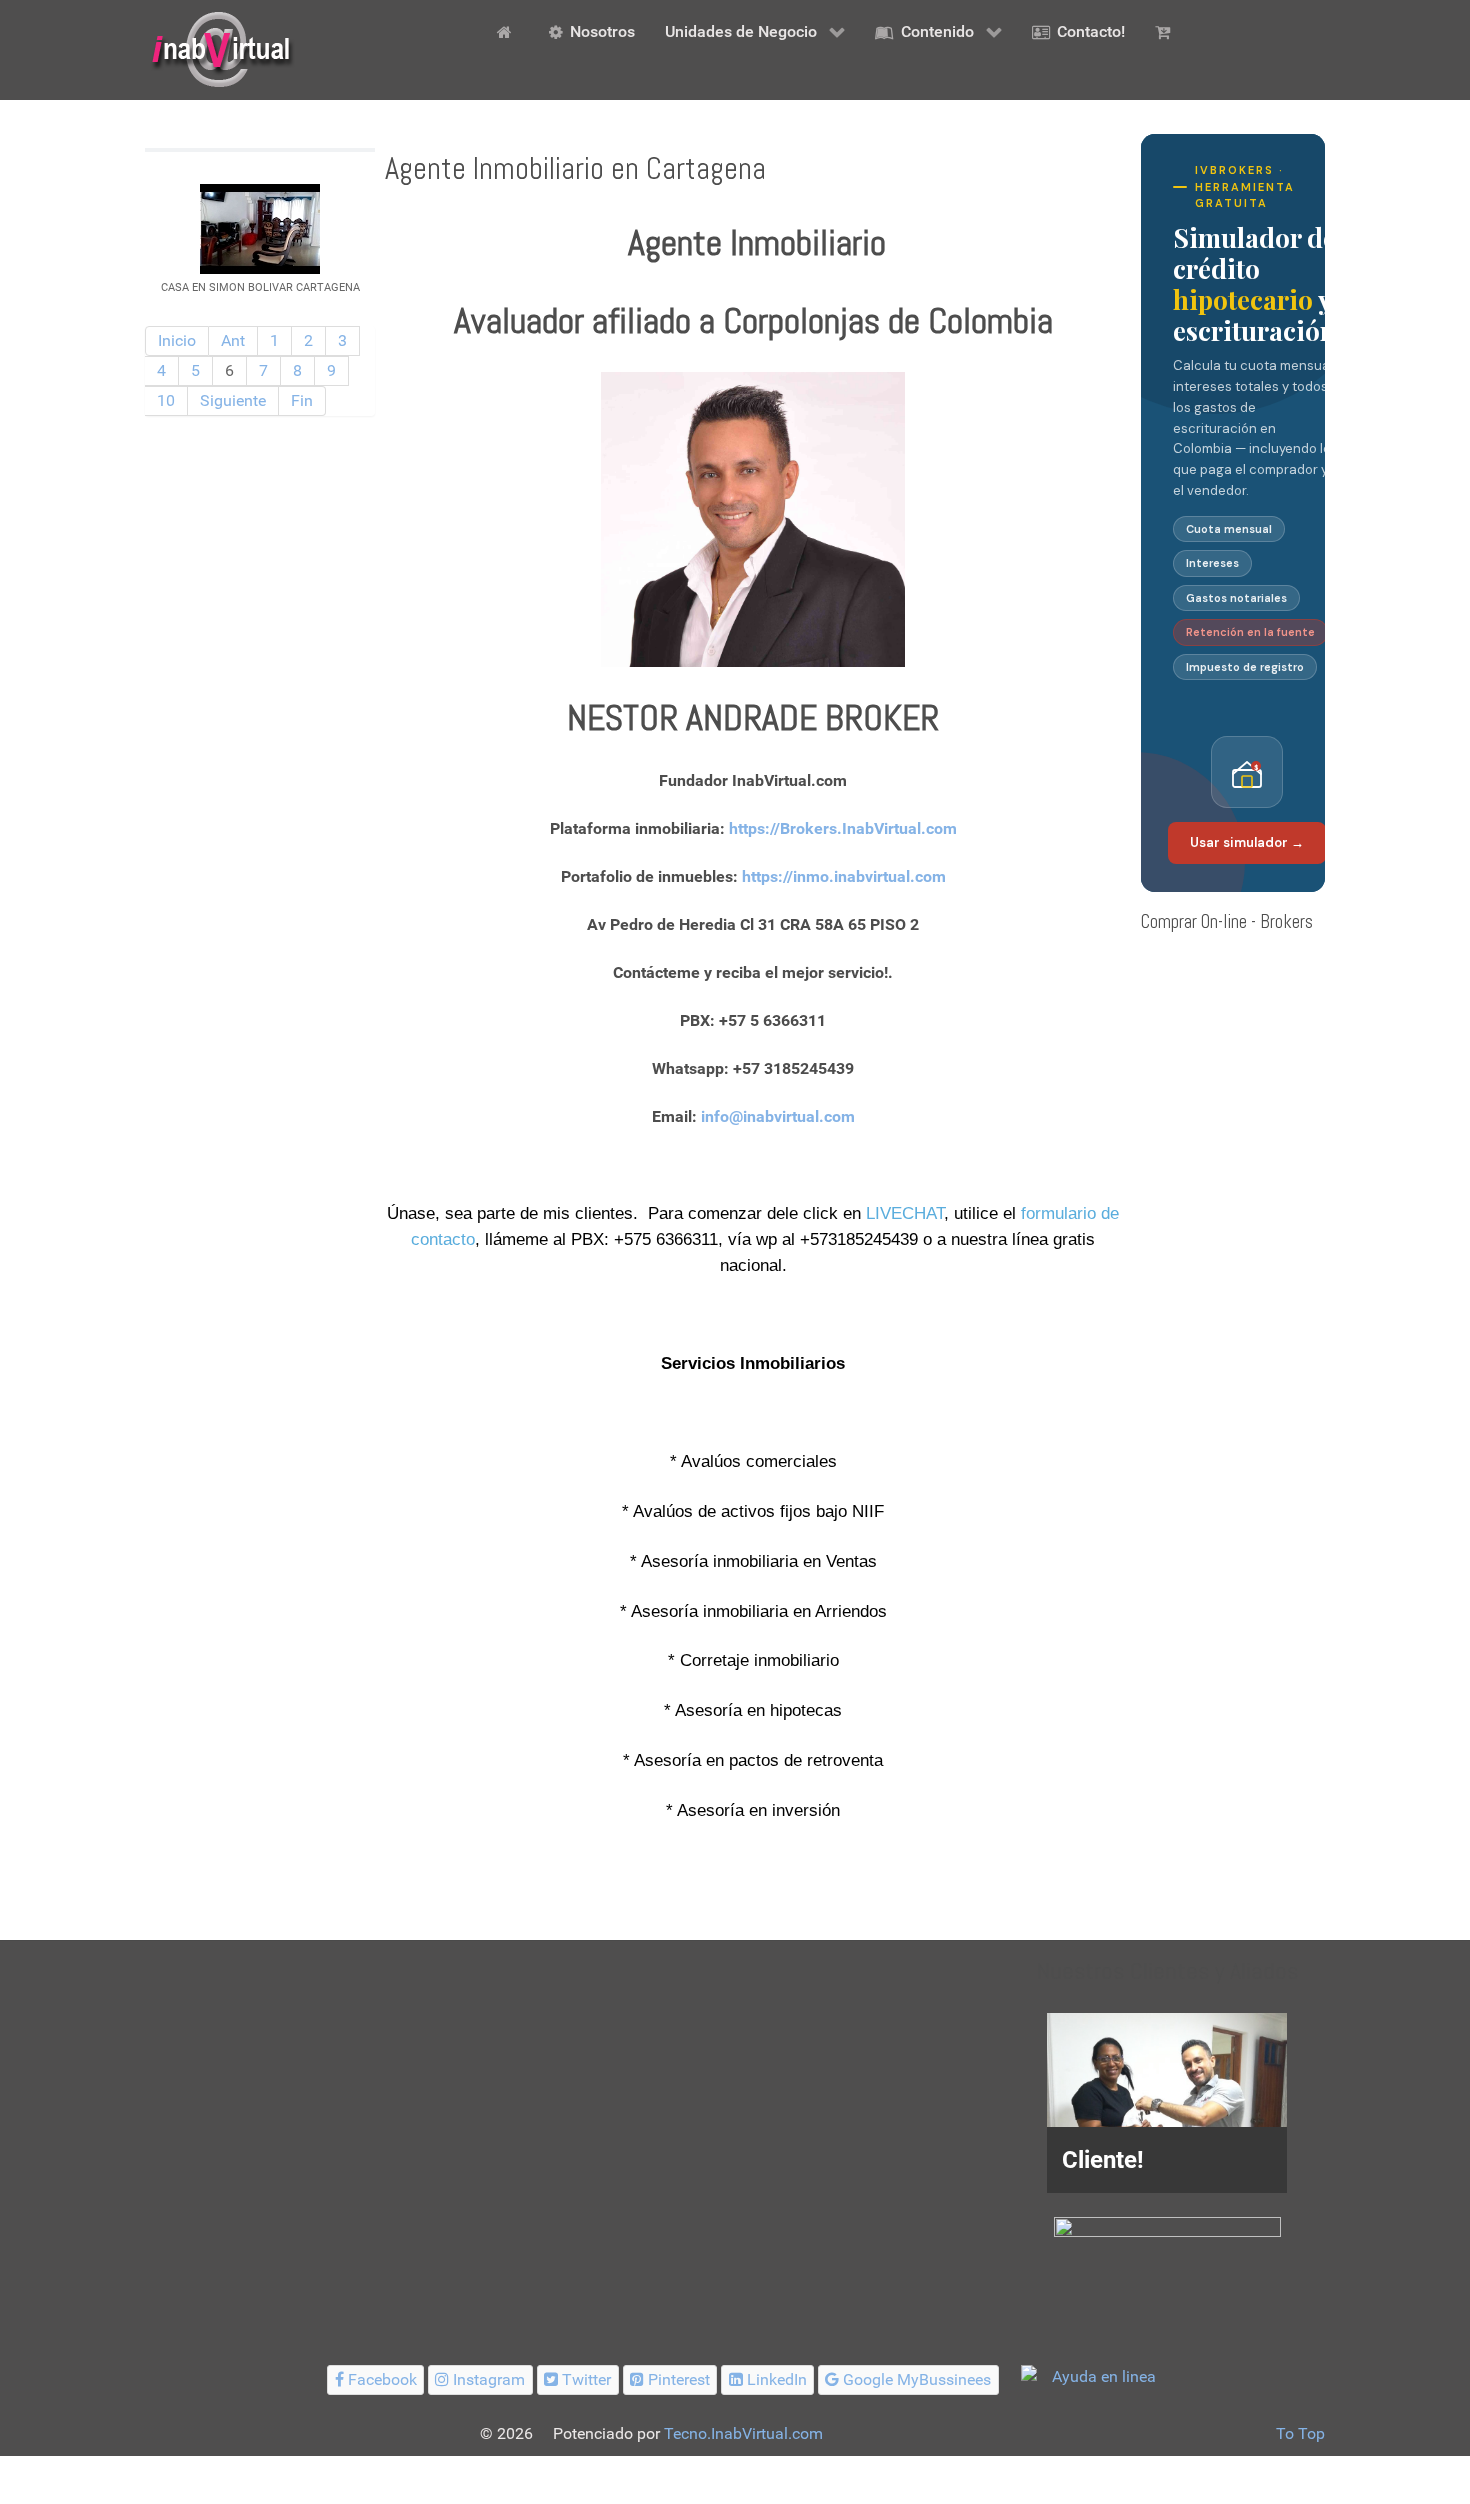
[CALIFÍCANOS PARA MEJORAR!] (1167, 2249)
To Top (1300, 2433)
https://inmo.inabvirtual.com (844, 876)
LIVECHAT (905, 1213)
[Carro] (1166, 31)
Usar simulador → (1247, 842)
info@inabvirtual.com (778, 1116)
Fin (302, 400)
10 (166, 400)
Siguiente (233, 400)
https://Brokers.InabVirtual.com (843, 828)
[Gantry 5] (220, 50)
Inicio (177, 340)
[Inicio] (508, 31)
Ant (233, 340)
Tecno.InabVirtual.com (743, 2433)
